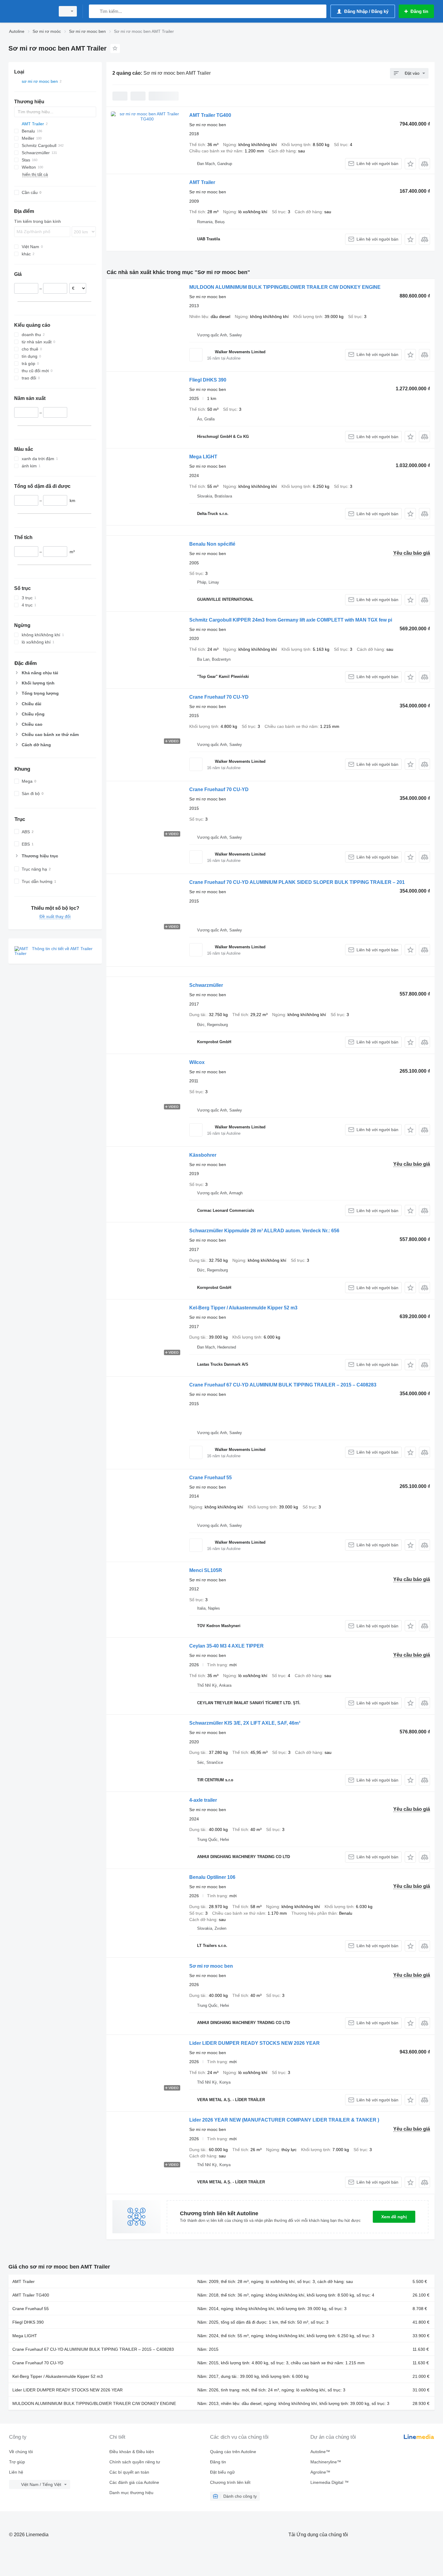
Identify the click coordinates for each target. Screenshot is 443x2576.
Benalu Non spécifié (212, 544)
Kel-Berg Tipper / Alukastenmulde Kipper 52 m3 (243, 1308)
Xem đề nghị (394, 2217)
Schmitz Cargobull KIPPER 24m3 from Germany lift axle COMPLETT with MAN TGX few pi (291, 620)
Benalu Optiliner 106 (212, 1877)
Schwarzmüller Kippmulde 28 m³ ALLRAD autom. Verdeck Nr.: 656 (264, 1231)
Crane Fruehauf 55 (211, 1478)
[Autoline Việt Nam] (30, 11)
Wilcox (197, 1062)
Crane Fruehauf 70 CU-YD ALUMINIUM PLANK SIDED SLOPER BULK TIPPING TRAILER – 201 (297, 882)
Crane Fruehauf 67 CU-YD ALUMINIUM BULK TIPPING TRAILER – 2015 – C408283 (283, 1385)
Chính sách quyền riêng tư (135, 2462)
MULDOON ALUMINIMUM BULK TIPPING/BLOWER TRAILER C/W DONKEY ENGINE (285, 287)
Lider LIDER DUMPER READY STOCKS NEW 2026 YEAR (254, 2043)
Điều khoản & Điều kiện (132, 2452)
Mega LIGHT (203, 457)
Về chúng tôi (21, 2452)
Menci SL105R (206, 1570)
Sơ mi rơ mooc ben (211, 1966)
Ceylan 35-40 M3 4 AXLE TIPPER (226, 1646)
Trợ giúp (17, 2462)
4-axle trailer (203, 1800)
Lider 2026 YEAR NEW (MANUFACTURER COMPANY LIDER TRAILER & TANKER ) (284, 2120)
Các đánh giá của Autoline (134, 2482)
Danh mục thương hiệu (131, 2493)
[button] (410, 164)
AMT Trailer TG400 (210, 115)
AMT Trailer (202, 182)
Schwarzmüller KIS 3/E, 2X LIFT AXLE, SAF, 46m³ (245, 1723)
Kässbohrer (203, 1155)
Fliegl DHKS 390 (208, 380)
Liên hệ (16, 2472)
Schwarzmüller (206, 985)
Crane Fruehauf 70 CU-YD (219, 697)
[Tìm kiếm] (95, 11)
